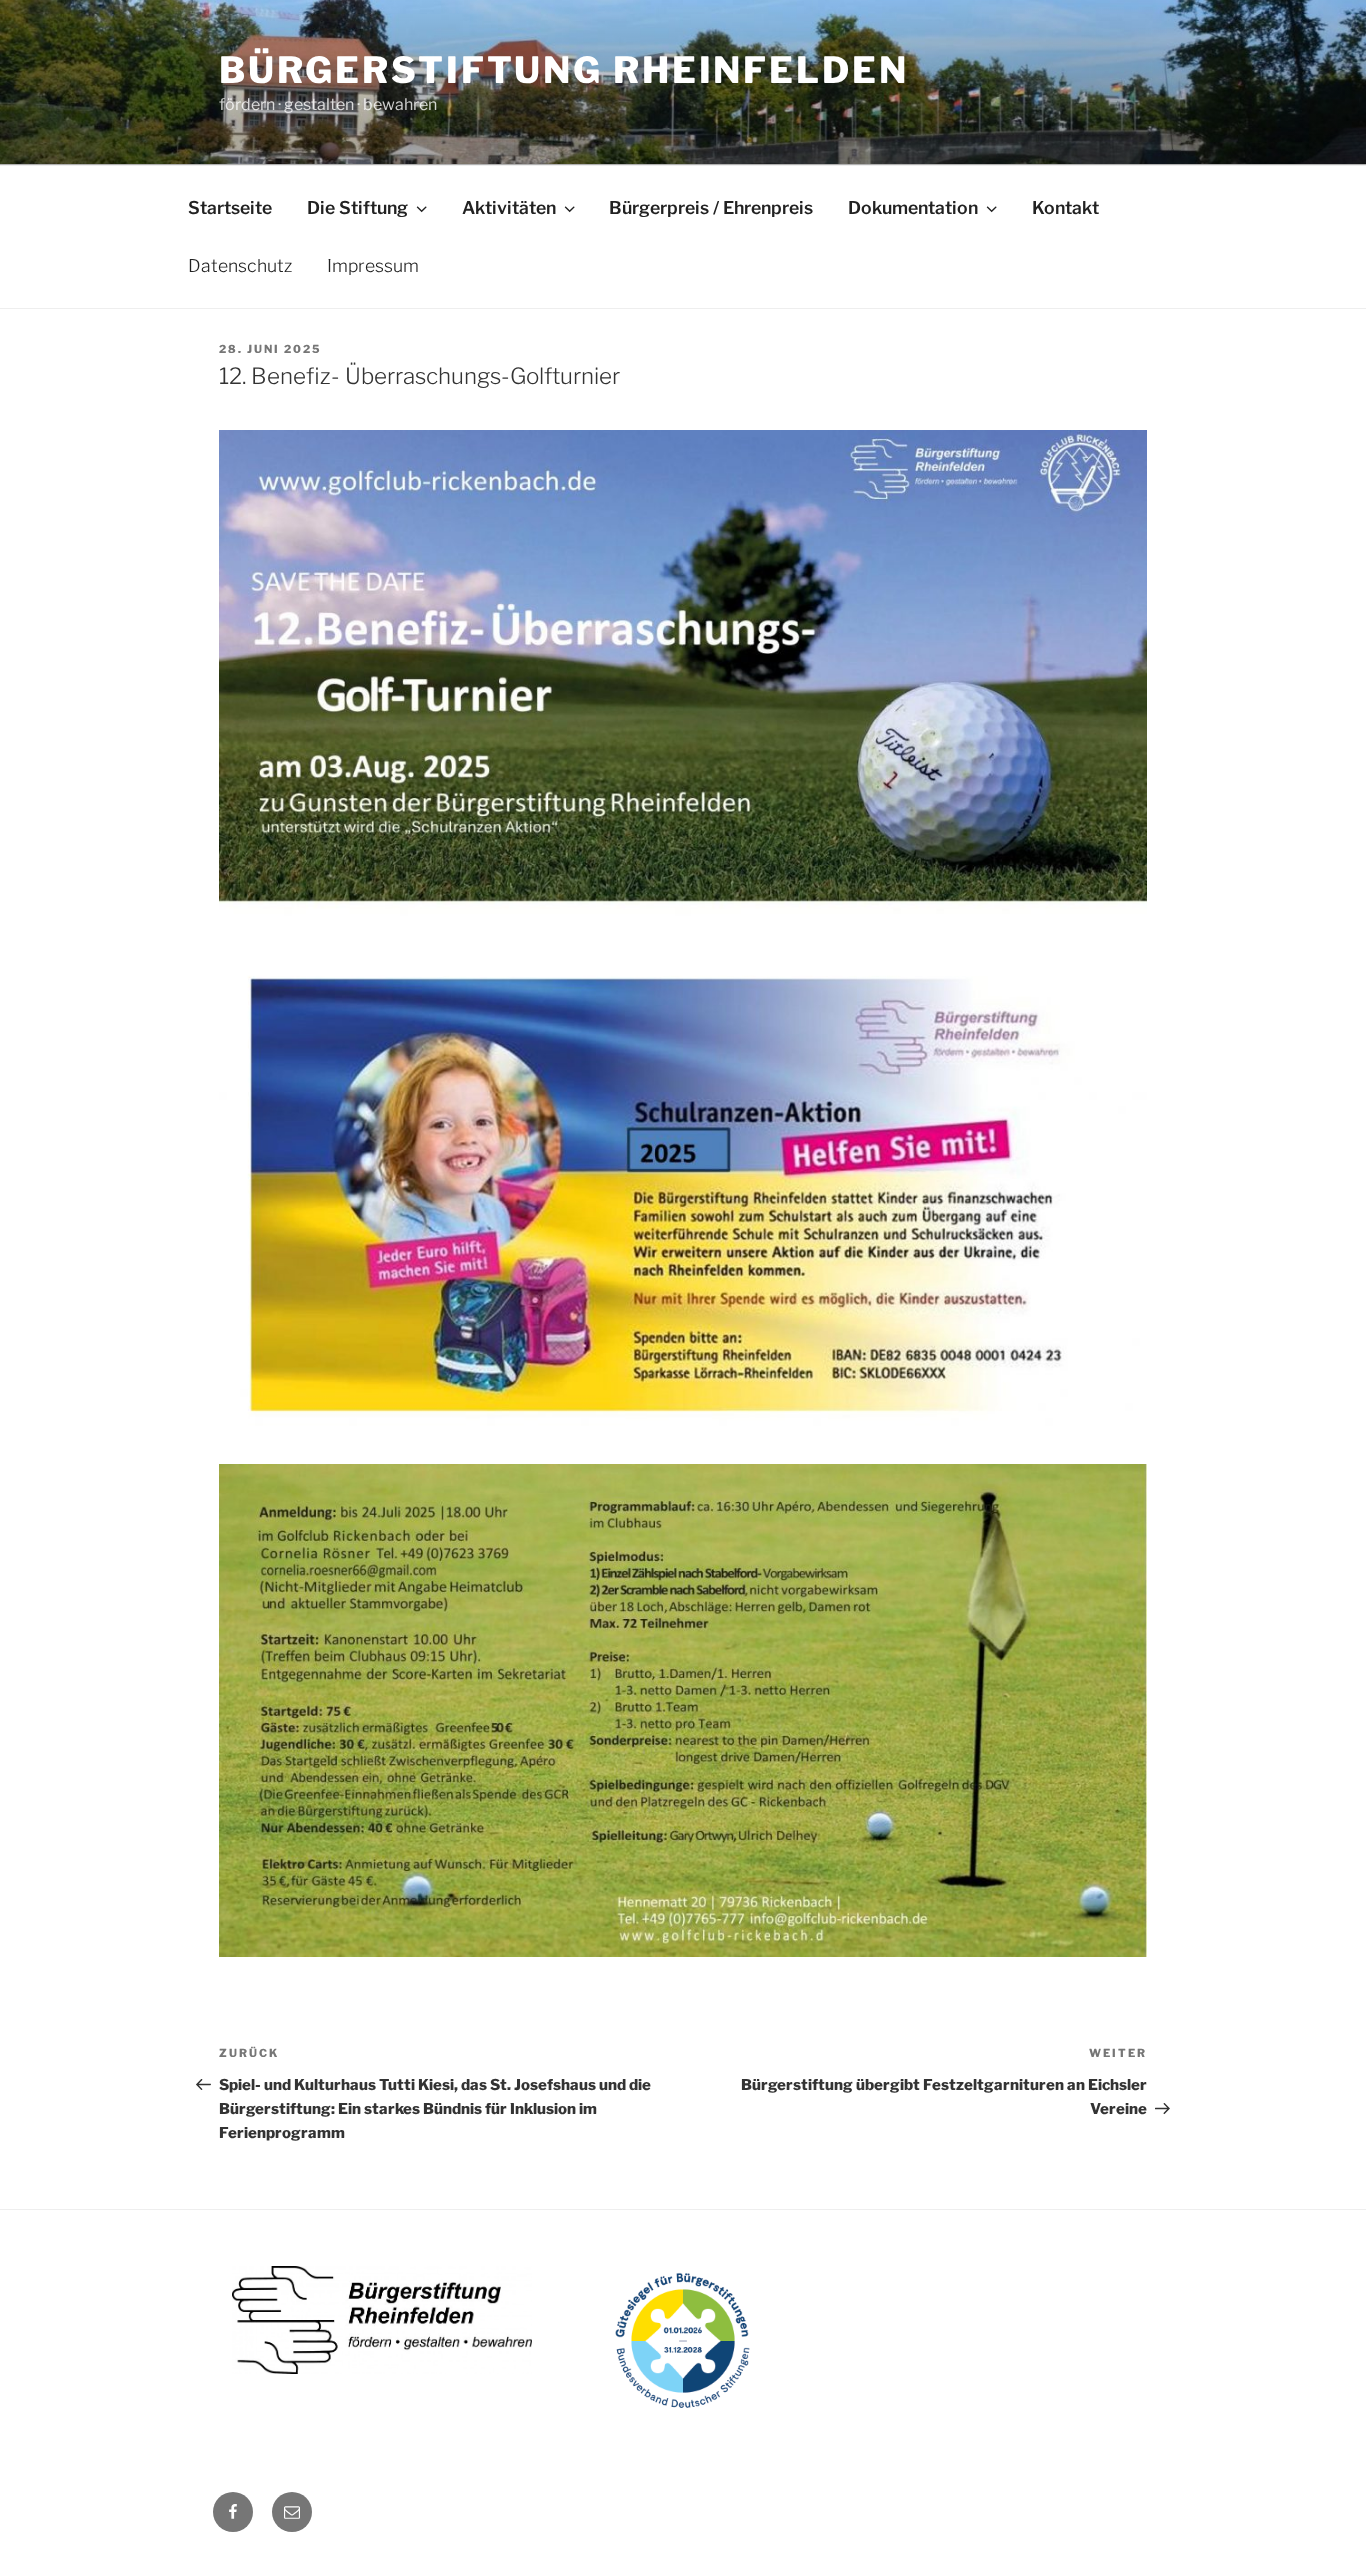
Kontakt (1065, 207)
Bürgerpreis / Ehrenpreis (711, 207)
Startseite (230, 207)
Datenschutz (240, 265)
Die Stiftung (357, 207)
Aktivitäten (509, 207)
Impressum (373, 265)
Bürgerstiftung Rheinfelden (564, 70)
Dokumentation (913, 207)
